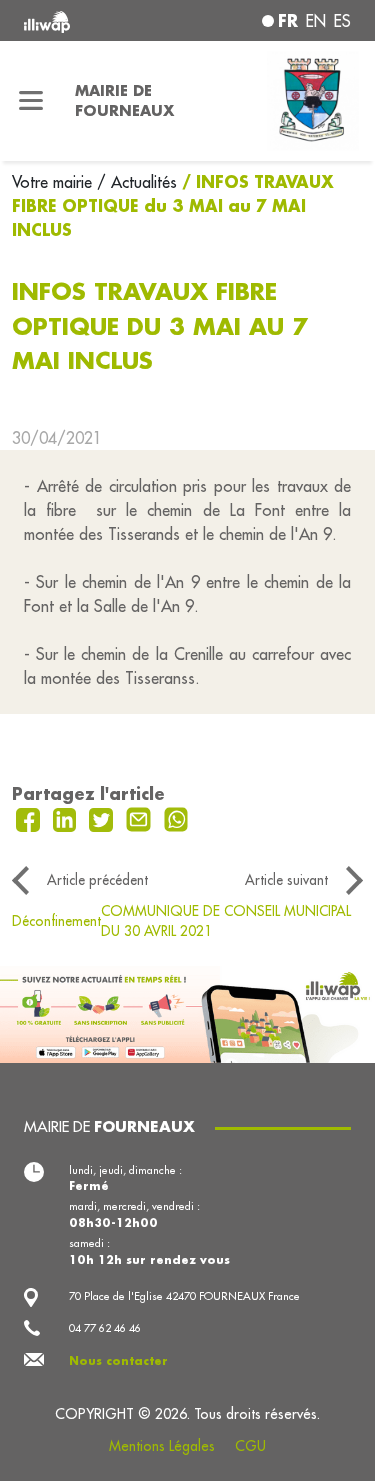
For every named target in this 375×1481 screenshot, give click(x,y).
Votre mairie (54, 182)
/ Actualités (137, 182)
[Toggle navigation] (31, 101)
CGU (250, 1446)
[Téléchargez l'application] (187, 1012)
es (342, 21)
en (316, 21)
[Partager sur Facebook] (30, 818)
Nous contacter (118, 1361)
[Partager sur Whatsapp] (176, 818)
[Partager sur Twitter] (103, 818)
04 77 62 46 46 (105, 1328)
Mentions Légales (162, 1446)
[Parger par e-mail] (141, 818)
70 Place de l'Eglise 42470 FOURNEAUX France (184, 1296)
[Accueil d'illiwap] (85, 20)
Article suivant (286, 880)
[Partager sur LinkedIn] (67, 818)
